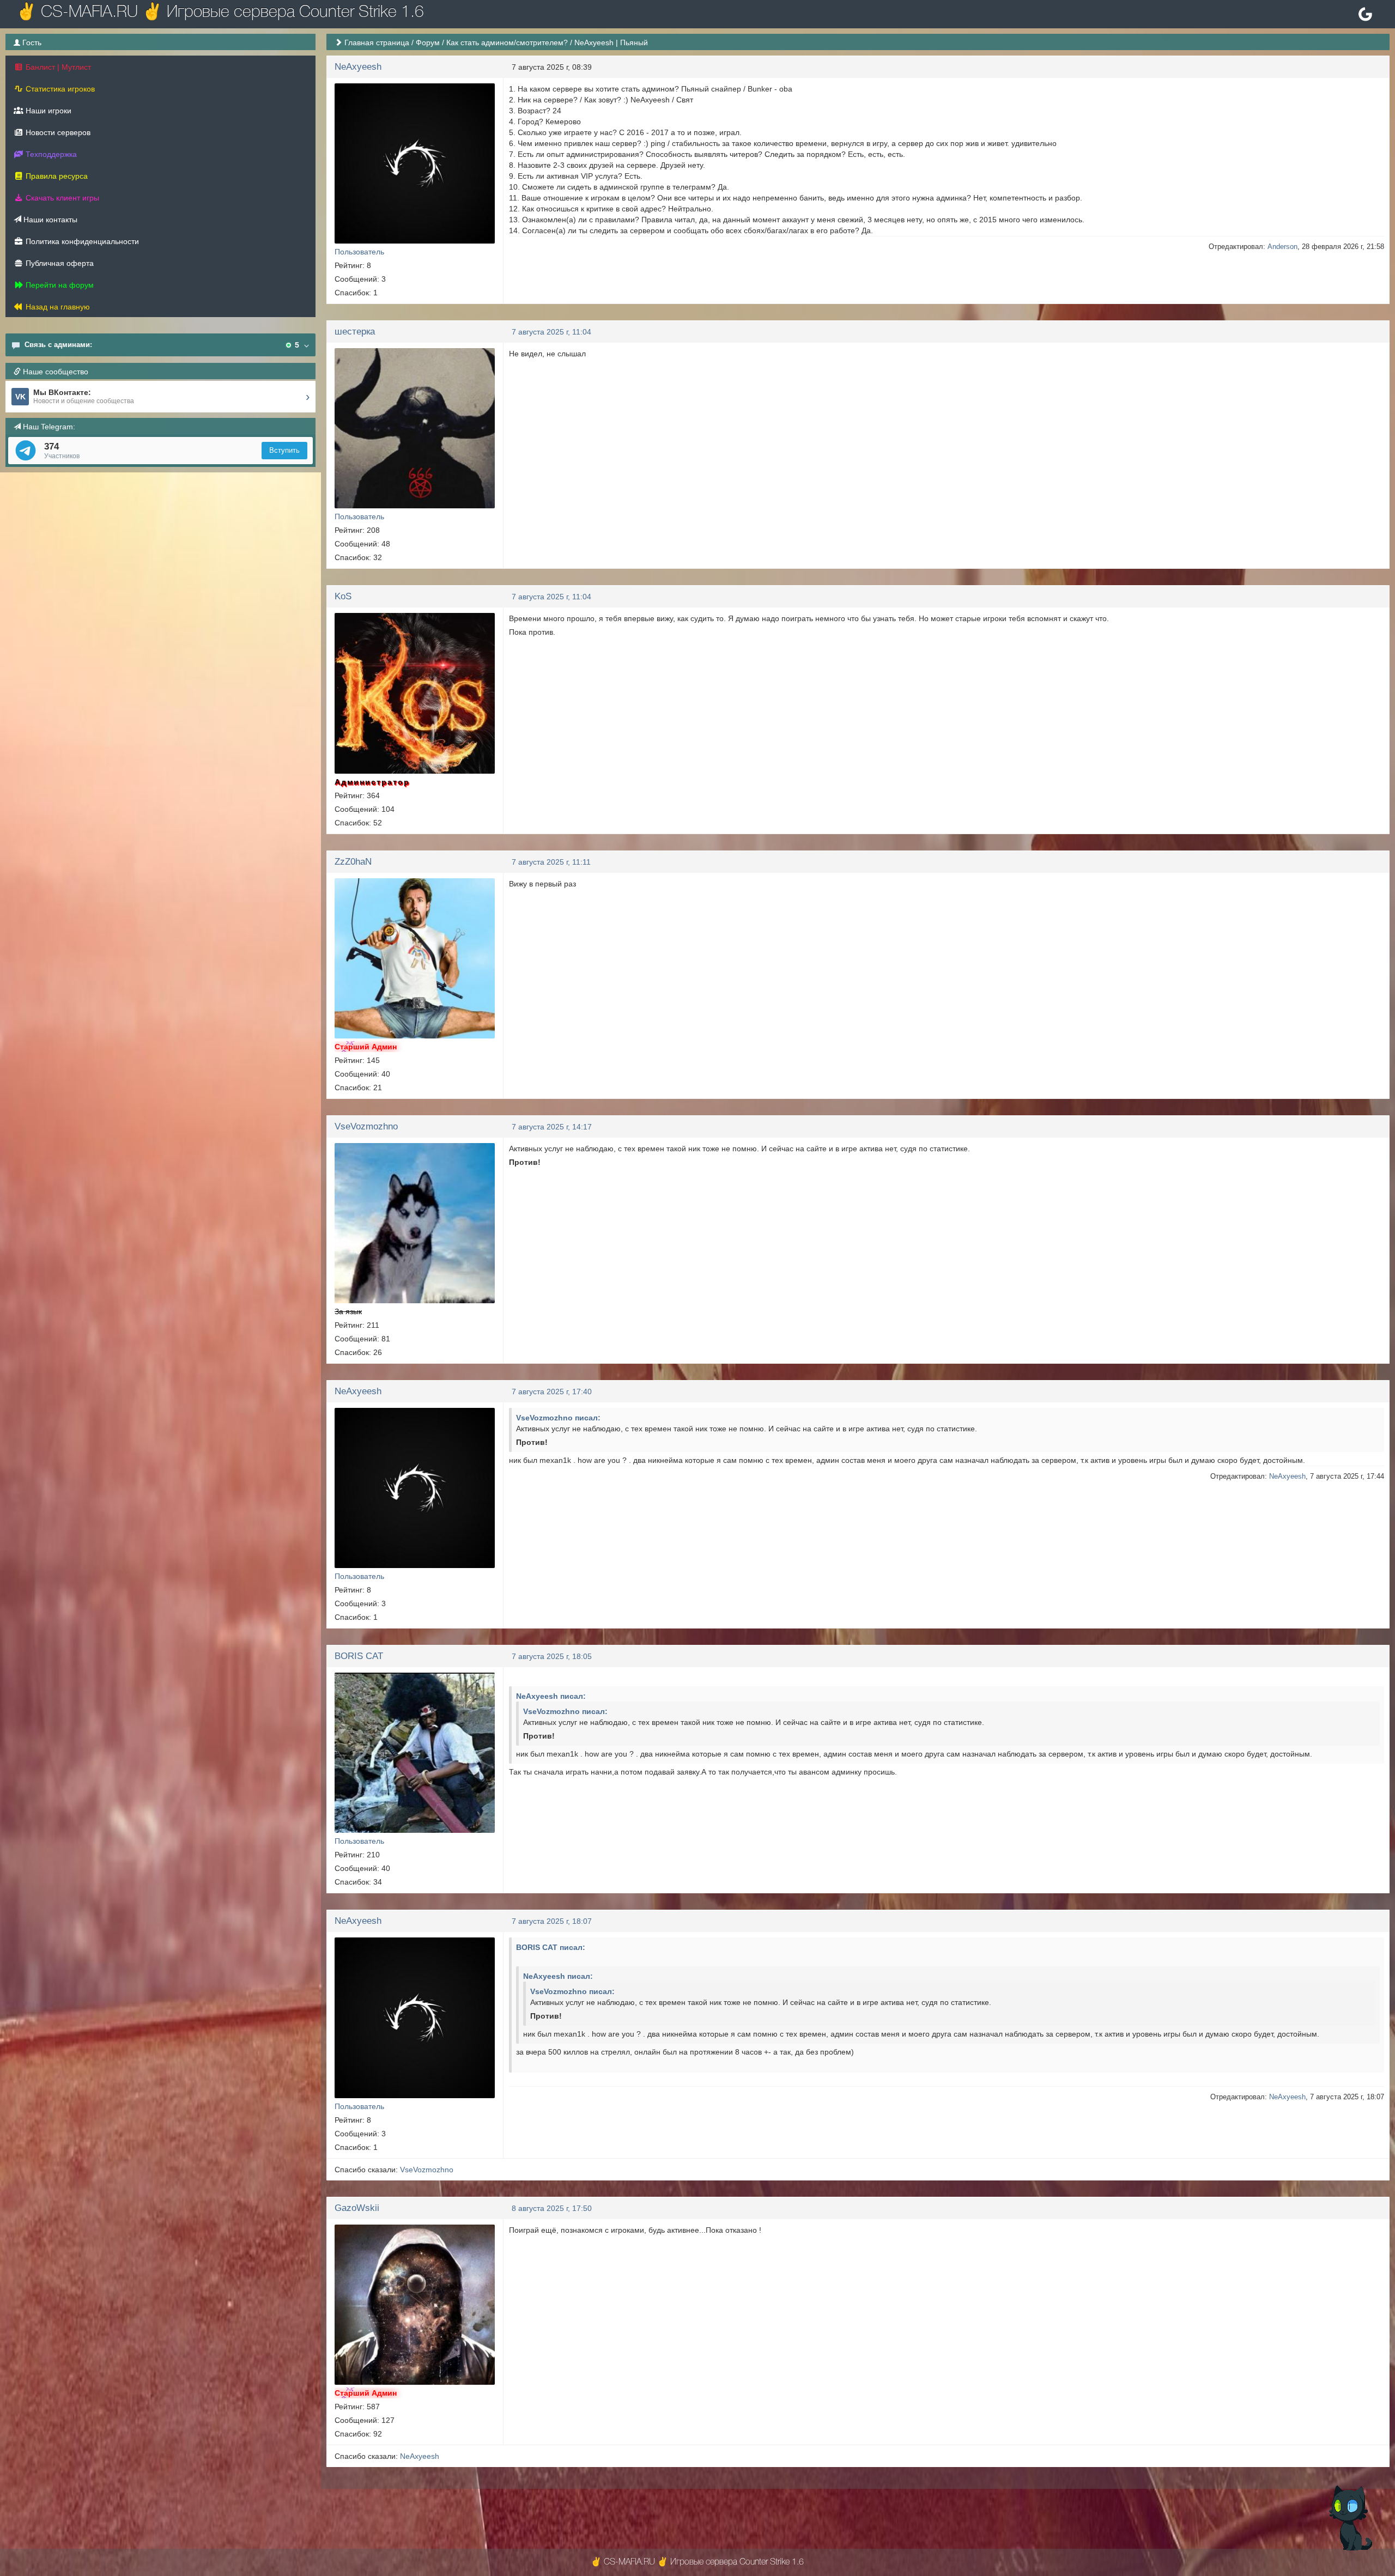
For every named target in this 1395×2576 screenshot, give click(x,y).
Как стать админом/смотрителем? (507, 42)
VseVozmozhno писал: (558, 1418)
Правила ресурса (56, 176)
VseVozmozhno (366, 1126)
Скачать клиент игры (61, 198)
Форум (428, 42)
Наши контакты (49, 220)
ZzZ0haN (353, 862)
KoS (343, 596)
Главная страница (377, 42)
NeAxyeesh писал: (551, 1696)
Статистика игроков (59, 89)
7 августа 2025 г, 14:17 (552, 1127)
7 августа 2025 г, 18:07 (552, 1921)
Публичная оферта (59, 263)
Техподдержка (50, 154)
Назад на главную (57, 307)
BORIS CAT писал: (551, 1947)
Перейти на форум (59, 285)
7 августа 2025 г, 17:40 (552, 1392)
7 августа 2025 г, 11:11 (551, 862)
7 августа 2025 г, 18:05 (552, 1656)
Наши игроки (47, 111)
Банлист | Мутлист (57, 67)
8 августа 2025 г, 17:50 (552, 2208)
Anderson (1282, 247)
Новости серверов (57, 132)
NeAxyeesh (358, 67)
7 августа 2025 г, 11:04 (551, 332)
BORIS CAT (359, 1656)
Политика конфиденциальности (81, 241)
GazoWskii (357, 2208)
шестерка (355, 332)
